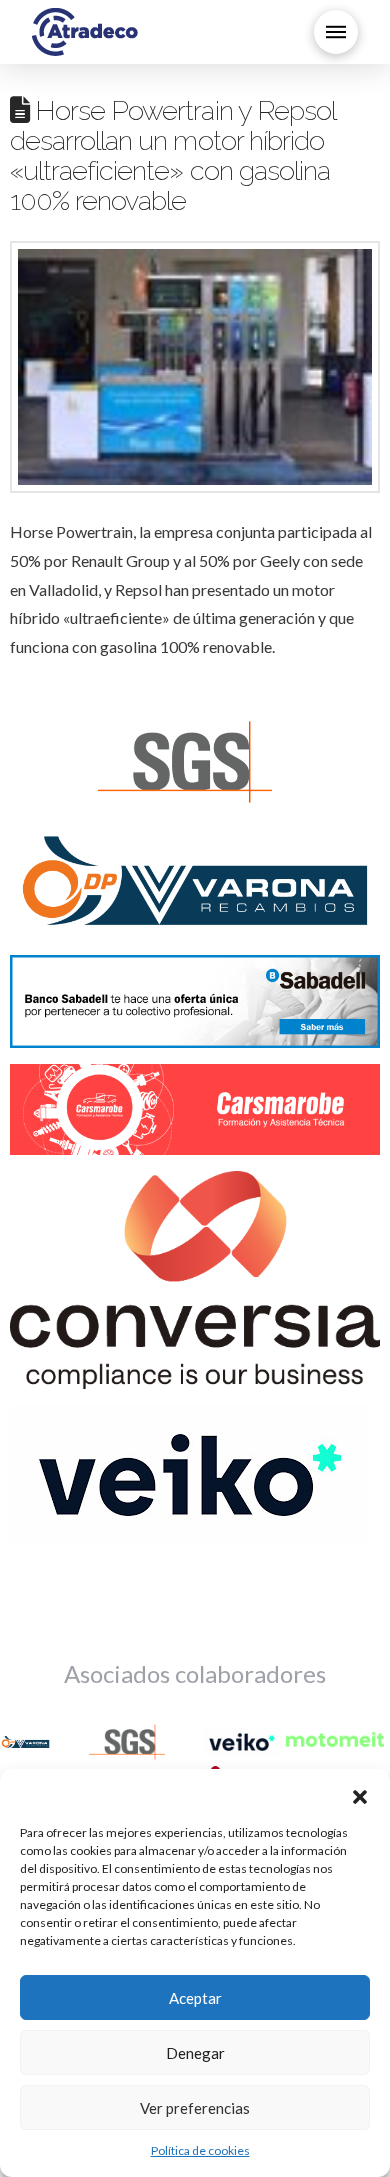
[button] (360, 1794)
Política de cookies (200, 2150)
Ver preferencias (195, 2108)
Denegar (195, 2053)
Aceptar (195, 1998)
